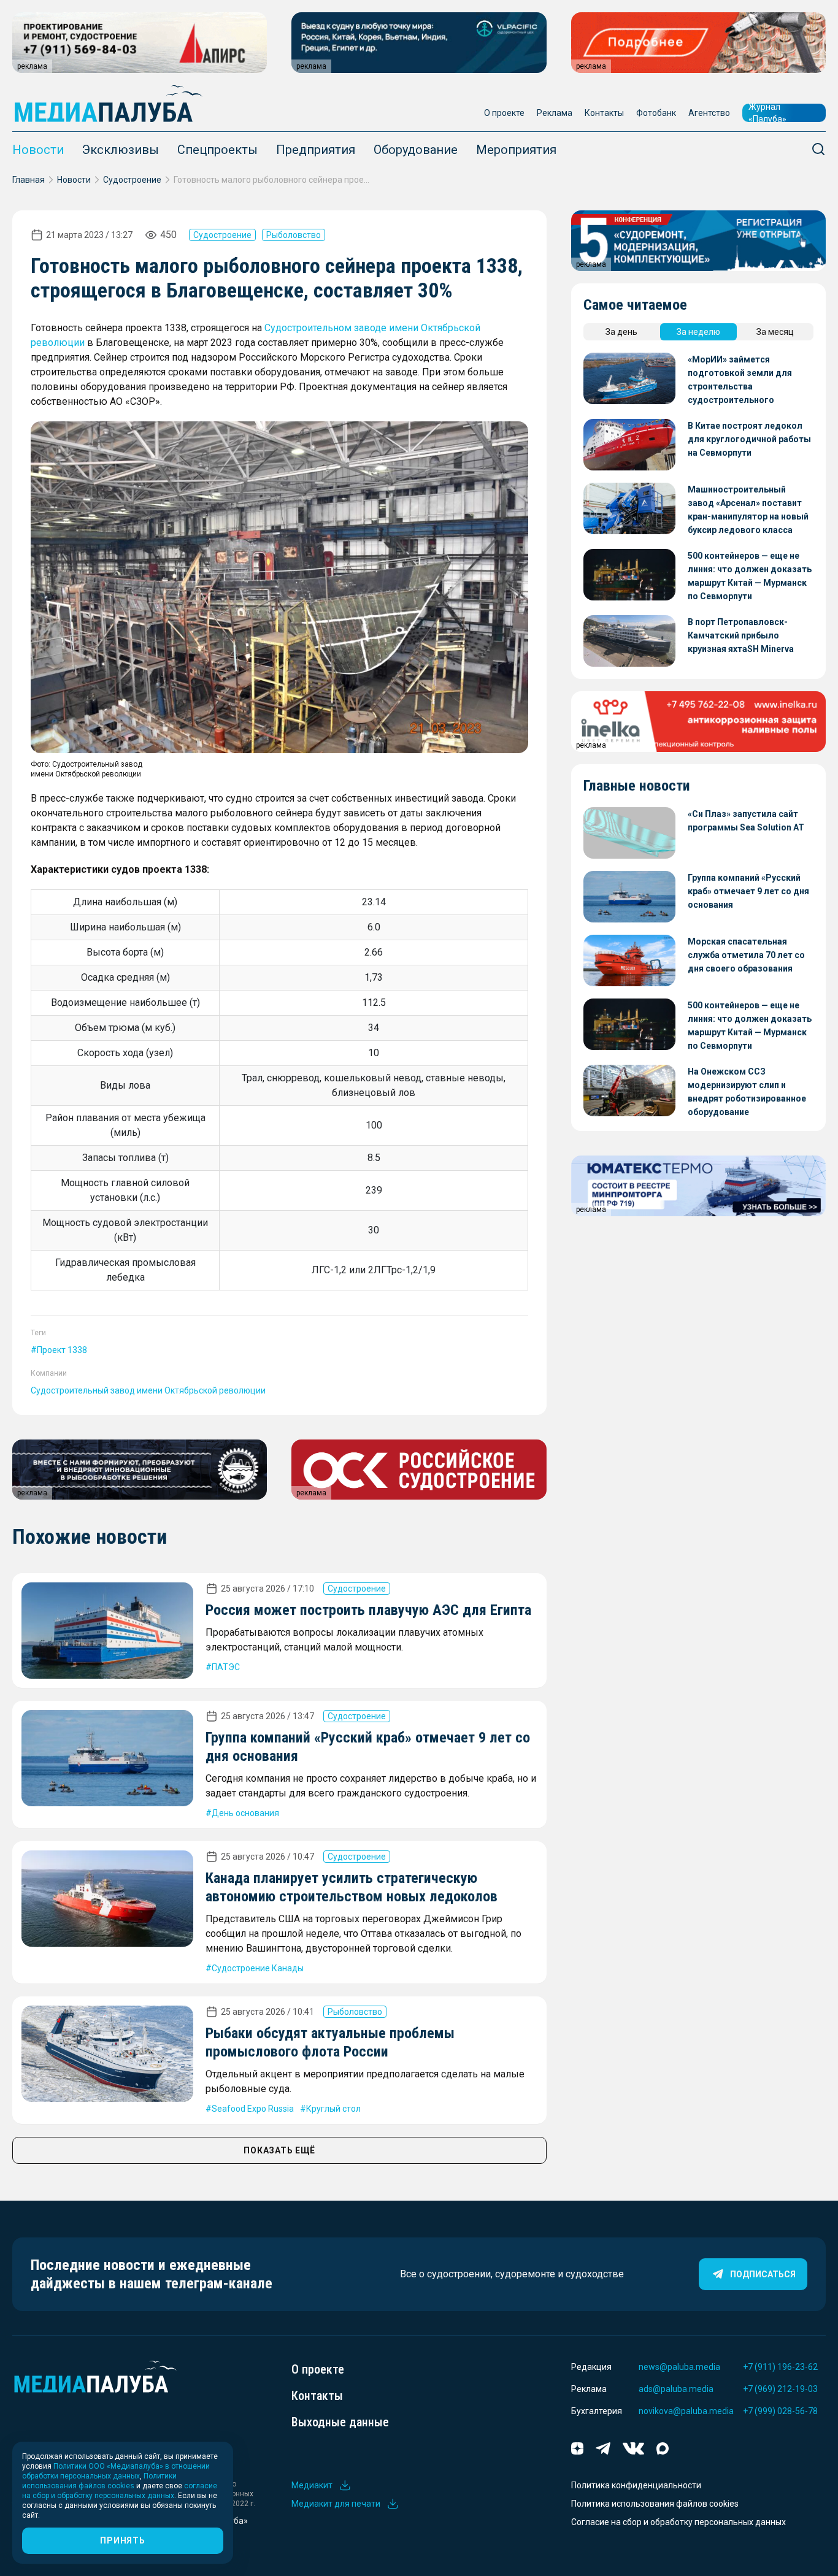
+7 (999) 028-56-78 (780, 2411)
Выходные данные (340, 2422)
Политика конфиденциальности (636, 2485)
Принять (122, 2540)
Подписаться (763, 2274)
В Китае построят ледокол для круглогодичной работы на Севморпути (749, 439)
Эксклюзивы (121, 150)
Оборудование (416, 150)
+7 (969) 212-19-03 (780, 2389)
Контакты (604, 113)
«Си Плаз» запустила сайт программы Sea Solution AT (746, 821)
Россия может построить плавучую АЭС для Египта (368, 1610)
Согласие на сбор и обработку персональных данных (678, 2522)
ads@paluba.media (676, 2389)
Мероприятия (516, 150)
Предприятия (316, 150)
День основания (245, 1813)
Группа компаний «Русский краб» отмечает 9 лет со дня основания (748, 891)
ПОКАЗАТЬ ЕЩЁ (279, 2150)
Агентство (709, 113)
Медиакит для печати (336, 2504)
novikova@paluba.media (686, 2411)
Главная (29, 180)
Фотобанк (656, 113)
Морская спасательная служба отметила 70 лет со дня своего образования (746, 955)
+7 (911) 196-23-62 (780, 2367)
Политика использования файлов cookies (655, 2504)
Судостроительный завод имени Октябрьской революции (148, 1390)
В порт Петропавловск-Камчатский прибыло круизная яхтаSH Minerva (741, 635)
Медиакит (312, 2485)
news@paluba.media (679, 2367)
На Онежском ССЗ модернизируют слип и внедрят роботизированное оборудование (747, 1092)
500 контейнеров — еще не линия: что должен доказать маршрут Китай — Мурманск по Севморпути (750, 576)
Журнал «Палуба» (767, 113)
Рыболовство (294, 235)
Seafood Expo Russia (253, 2109)
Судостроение (132, 180)
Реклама (555, 113)
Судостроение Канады (258, 1968)
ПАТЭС (226, 1667)
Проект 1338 (62, 1350)
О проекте (504, 113)
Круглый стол (333, 2109)
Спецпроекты (217, 150)
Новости (38, 150)
